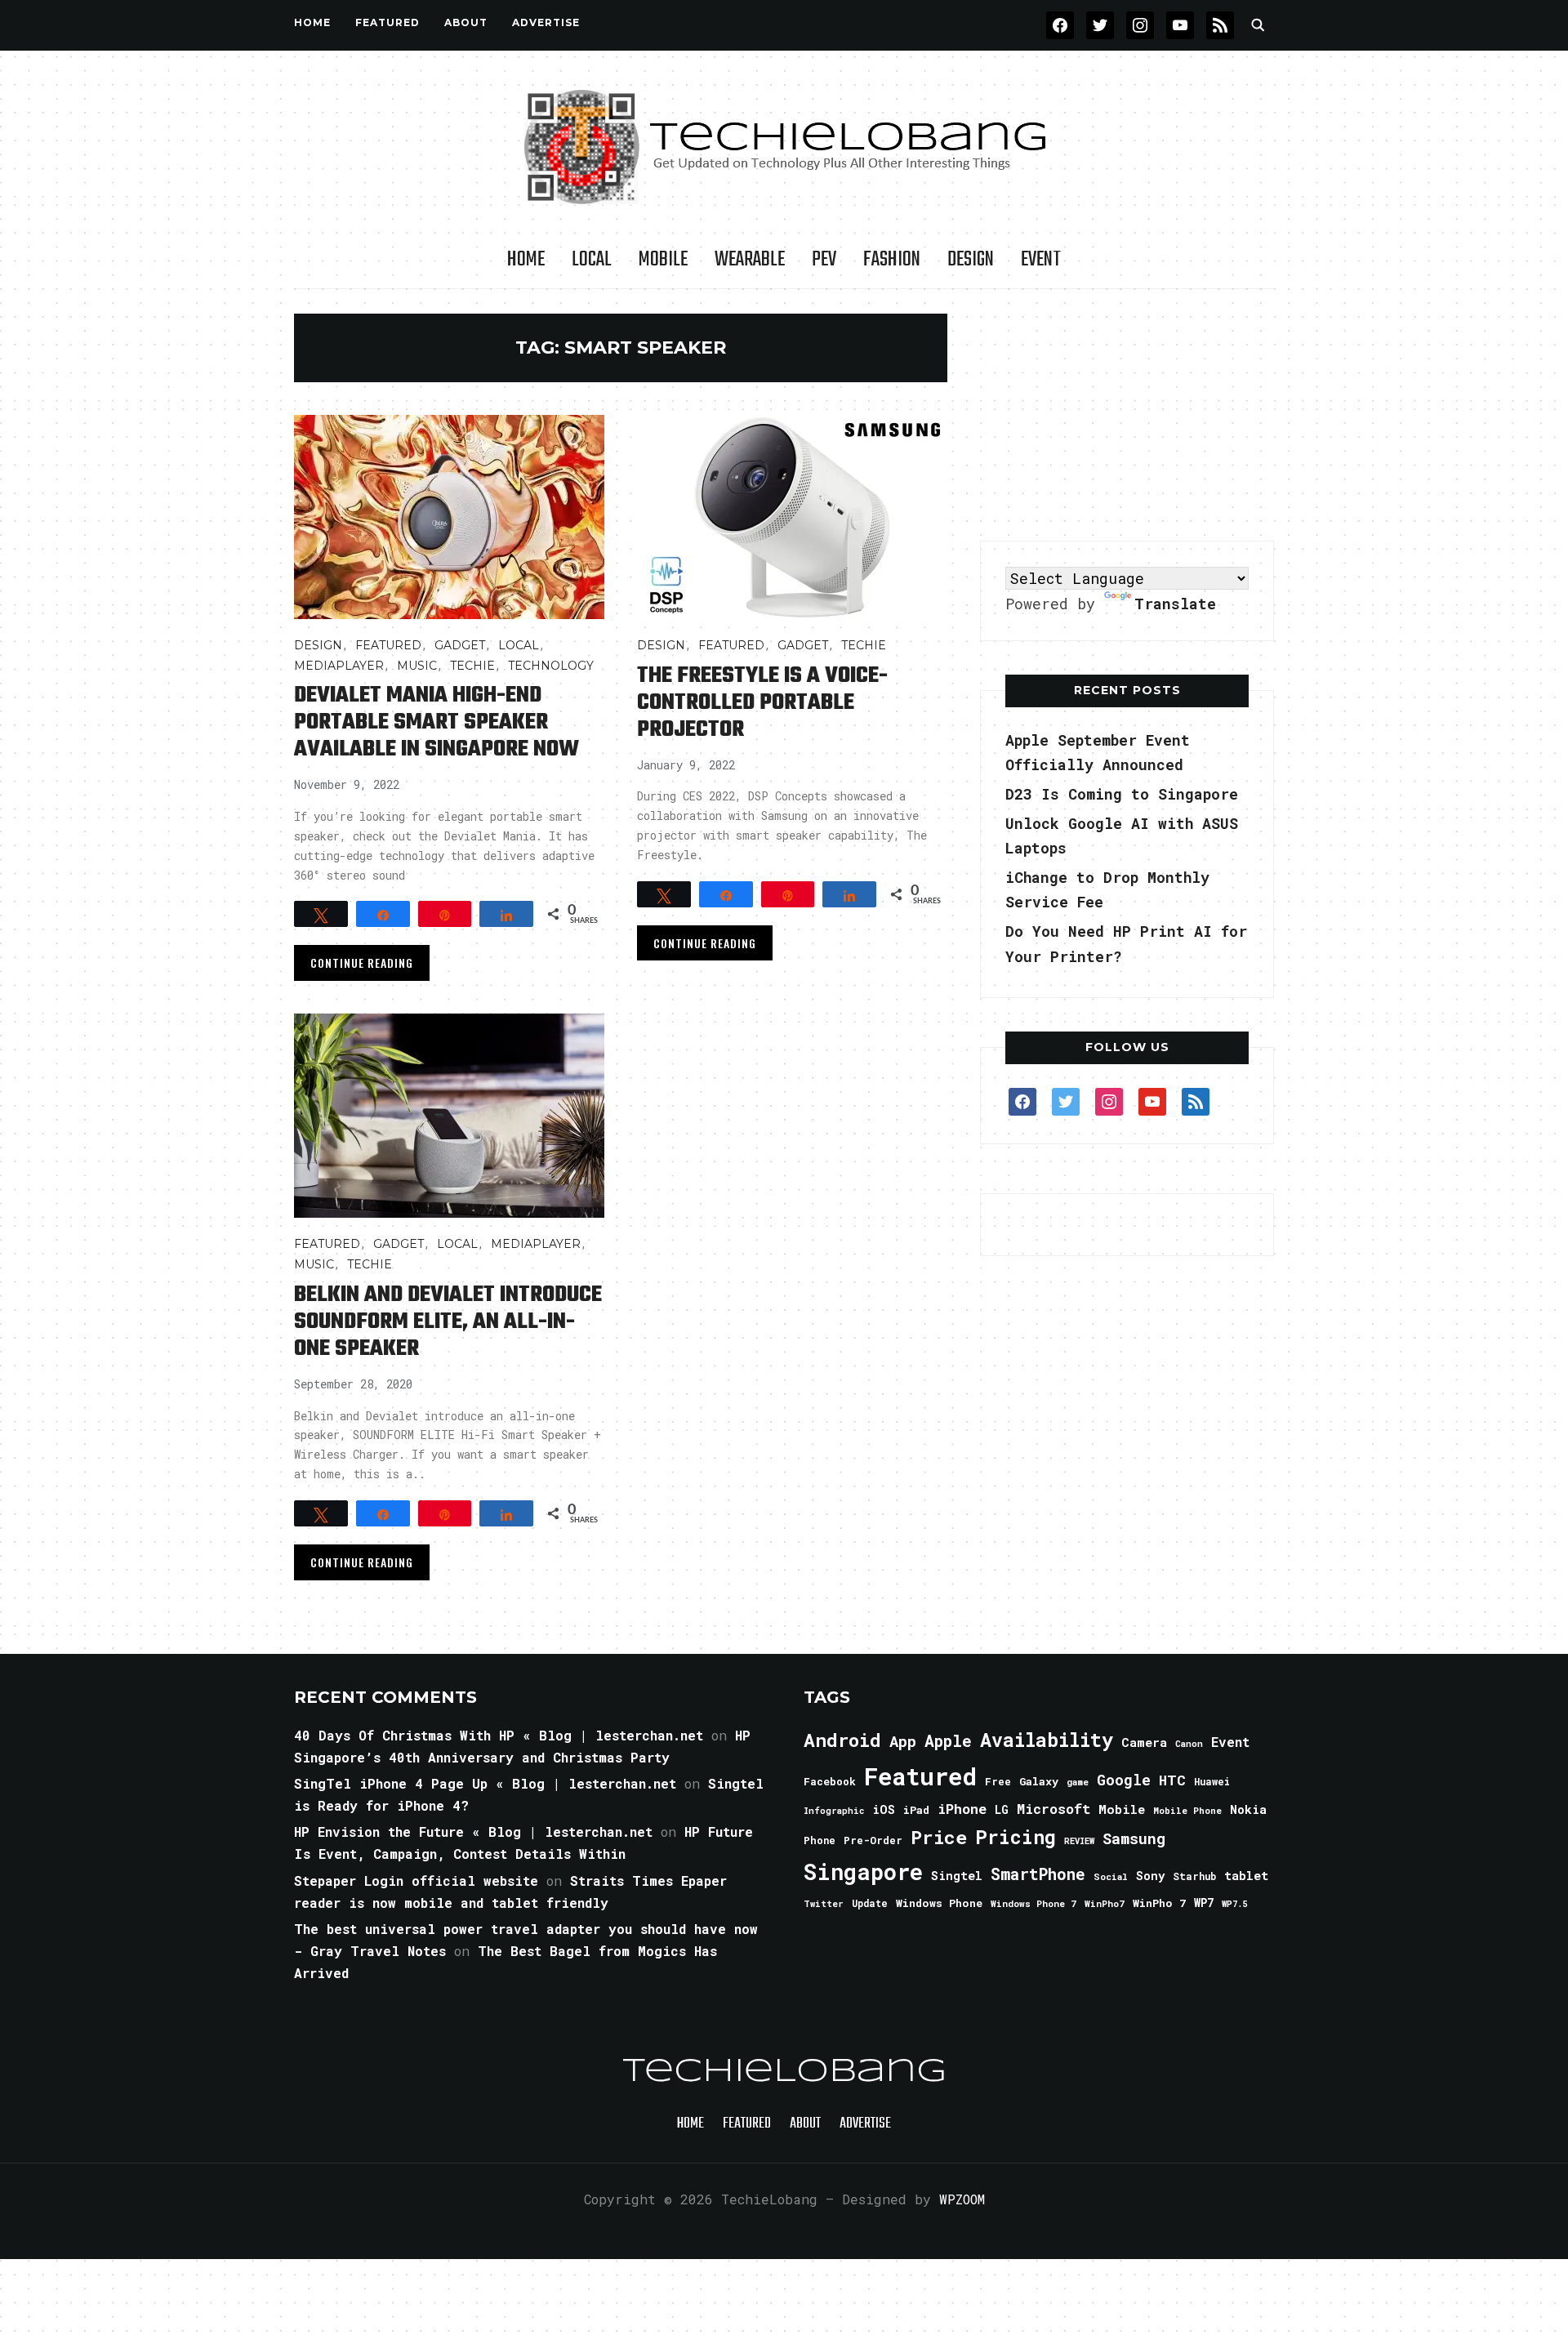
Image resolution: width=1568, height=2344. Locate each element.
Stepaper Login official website (416, 1881)
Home (312, 22)
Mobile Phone (1187, 1810)
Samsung (1134, 1838)
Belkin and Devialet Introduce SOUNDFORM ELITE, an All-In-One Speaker (448, 1322)
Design (971, 260)
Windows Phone (939, 1903)
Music (417, 666)
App (903, 1741)
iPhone (962, 1809)
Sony (1150, 1876)
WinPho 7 (1159, 1903)
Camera (1144, 1742)
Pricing (1016, 1836)
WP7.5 (1234, 1904)
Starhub (1194, 1876)
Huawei (1212, 1781)
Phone (820, 1840)
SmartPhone (1038, 1874)
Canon (1189, 1744)
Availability (1047, 1740)
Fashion (892, 260)
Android (842, 1740)
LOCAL (592, 260)
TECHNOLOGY (551, 666)
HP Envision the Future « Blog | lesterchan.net (473, 1832)
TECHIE (472, 666)
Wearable (750, 260)
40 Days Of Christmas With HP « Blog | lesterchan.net (499, 1735)
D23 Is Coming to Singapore (1122, 794)
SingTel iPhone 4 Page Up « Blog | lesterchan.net (485, 1783)
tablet (1246, 1875)
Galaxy (1039, 1781)
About (466, 22)
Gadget (460, 645)
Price (939, 1837)
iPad (916, 1810)
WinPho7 (1105, 1903)
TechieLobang (784, 2072)
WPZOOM (962, 2199)
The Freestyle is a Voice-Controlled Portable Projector (762, 703)
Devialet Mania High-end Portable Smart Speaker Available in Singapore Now (437, 722)
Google (1124, 1780)
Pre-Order (873, 1840)
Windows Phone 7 (1033, 1903)
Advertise (546, 22)
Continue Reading (362, 963)
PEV (824, 260)
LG (1002, 1809)
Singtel (957, 1876)
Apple (948, 1741)
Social (1111, 1876)
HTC (1172, 1780)
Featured (920, 1776)
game (1078, 1782)
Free (998, 1781)
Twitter (824, 1904)
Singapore (863, 1872)
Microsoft (1053, 1809)
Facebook (830, 1781)
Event (1041, 260)
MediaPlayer (339, 666)
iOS (884, 1809)
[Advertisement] (1127, 416)
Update (870, 1903)
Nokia (1248, 1809)
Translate (1175, 604)
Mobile (663, 260)
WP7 (1204, 1903)
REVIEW (1079, 1841)
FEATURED (388, 22)
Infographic (834, 1811)
